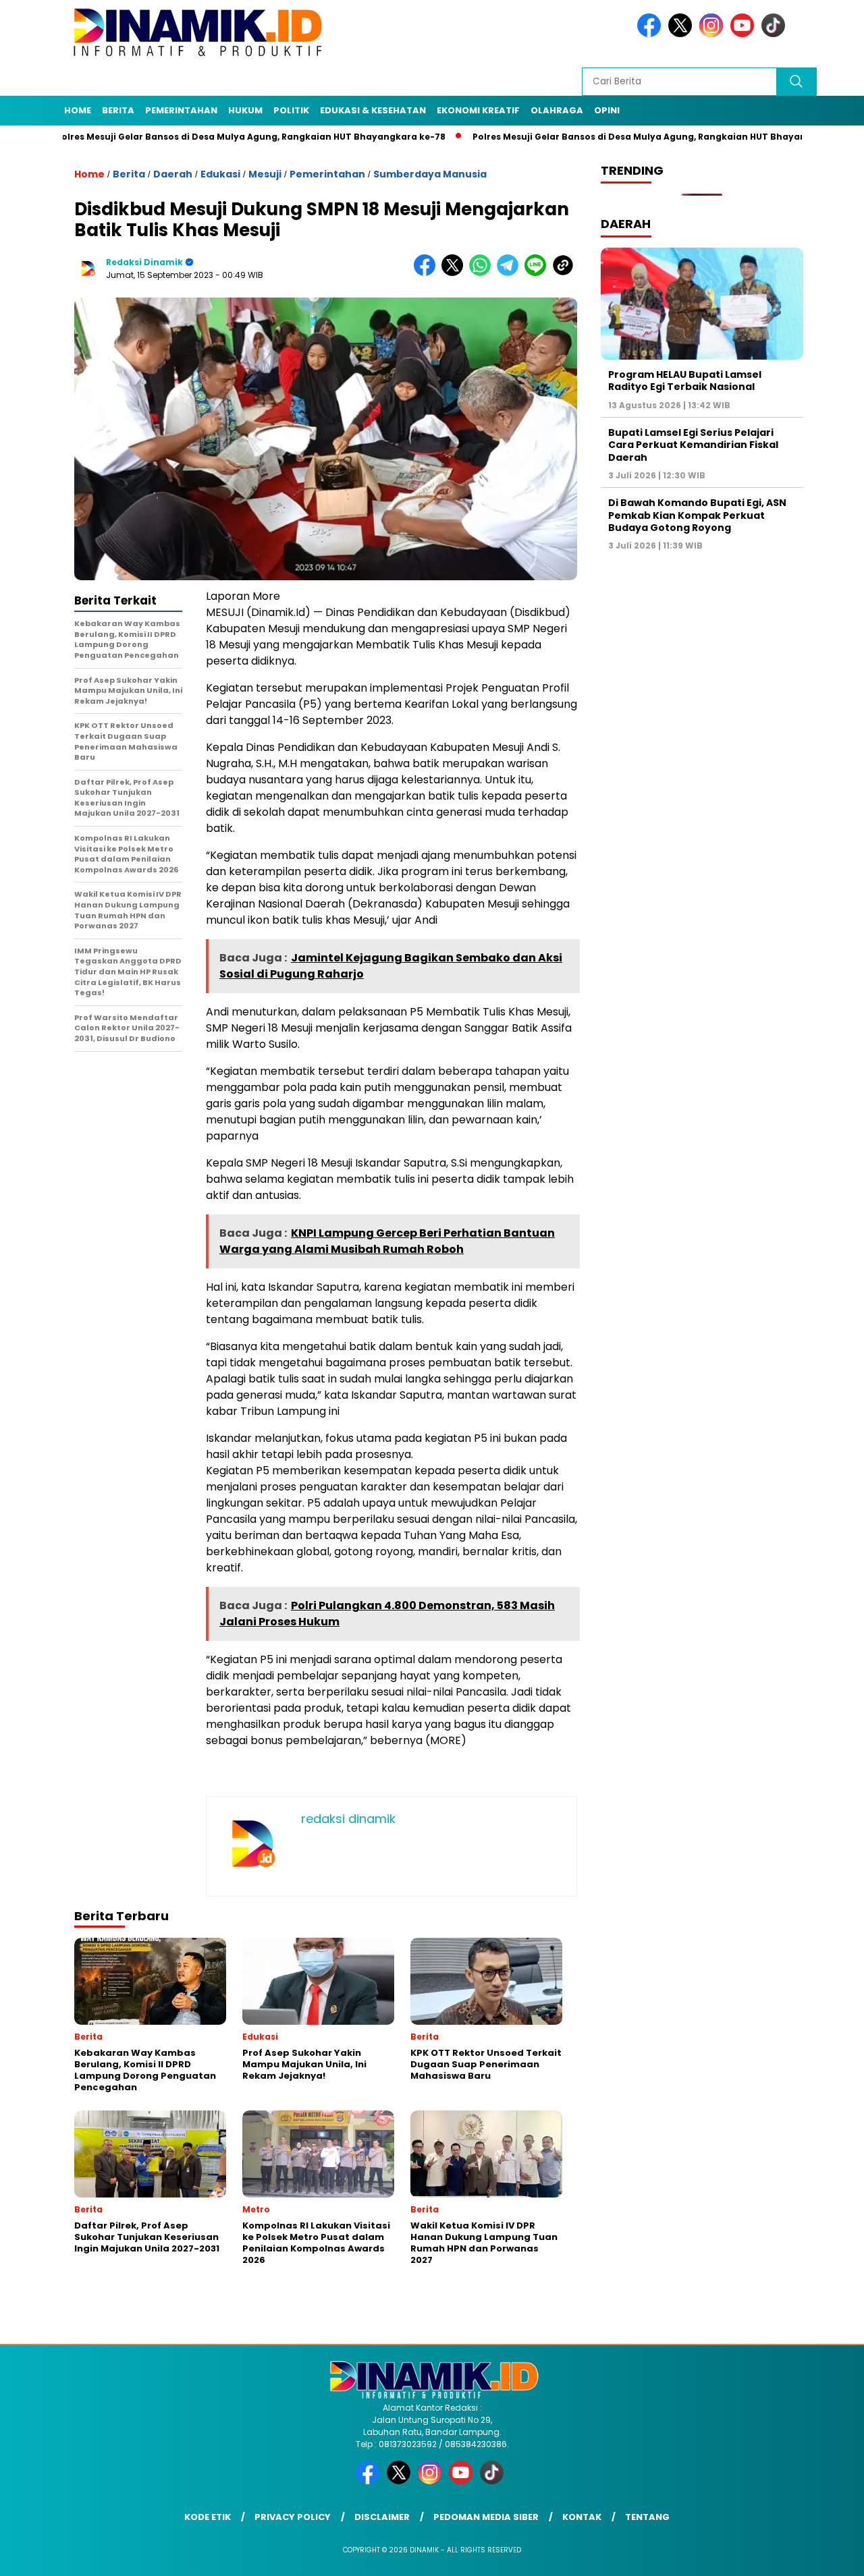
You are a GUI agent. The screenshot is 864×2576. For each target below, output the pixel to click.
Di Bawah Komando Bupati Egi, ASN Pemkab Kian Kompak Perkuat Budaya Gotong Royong (697, 515)
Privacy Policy (293, 2517)
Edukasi (220, 174)
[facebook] (651, 34)
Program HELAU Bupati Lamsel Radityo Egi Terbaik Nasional (685, 381)
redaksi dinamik (144, 262)
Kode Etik (208, 2517)
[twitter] (682, 34)
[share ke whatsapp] (483, 273)
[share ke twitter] (455, 273)
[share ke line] (538, 273)
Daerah (173, 174)
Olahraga (557, 110)
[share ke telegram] (511, 273)
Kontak (582, 2517)
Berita (118, 110)
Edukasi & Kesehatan (373, 110)
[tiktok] (776, 34)
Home (78, 110)
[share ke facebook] (428, 273)
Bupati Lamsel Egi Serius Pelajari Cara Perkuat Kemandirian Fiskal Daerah (693, 445)
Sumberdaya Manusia (430, 174)
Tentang (647, 2517)
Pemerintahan (181, 110)
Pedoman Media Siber (486, 2517)
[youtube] (745, 34)
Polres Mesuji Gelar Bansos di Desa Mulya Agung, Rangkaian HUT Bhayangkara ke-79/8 (610, 137)
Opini (607, 110)
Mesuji (265, 174)
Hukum (245, 110)
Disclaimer (382, 2517)
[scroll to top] (827, 2555)
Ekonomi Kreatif (478, 110)
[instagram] (713, 34)
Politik (291, 110)
